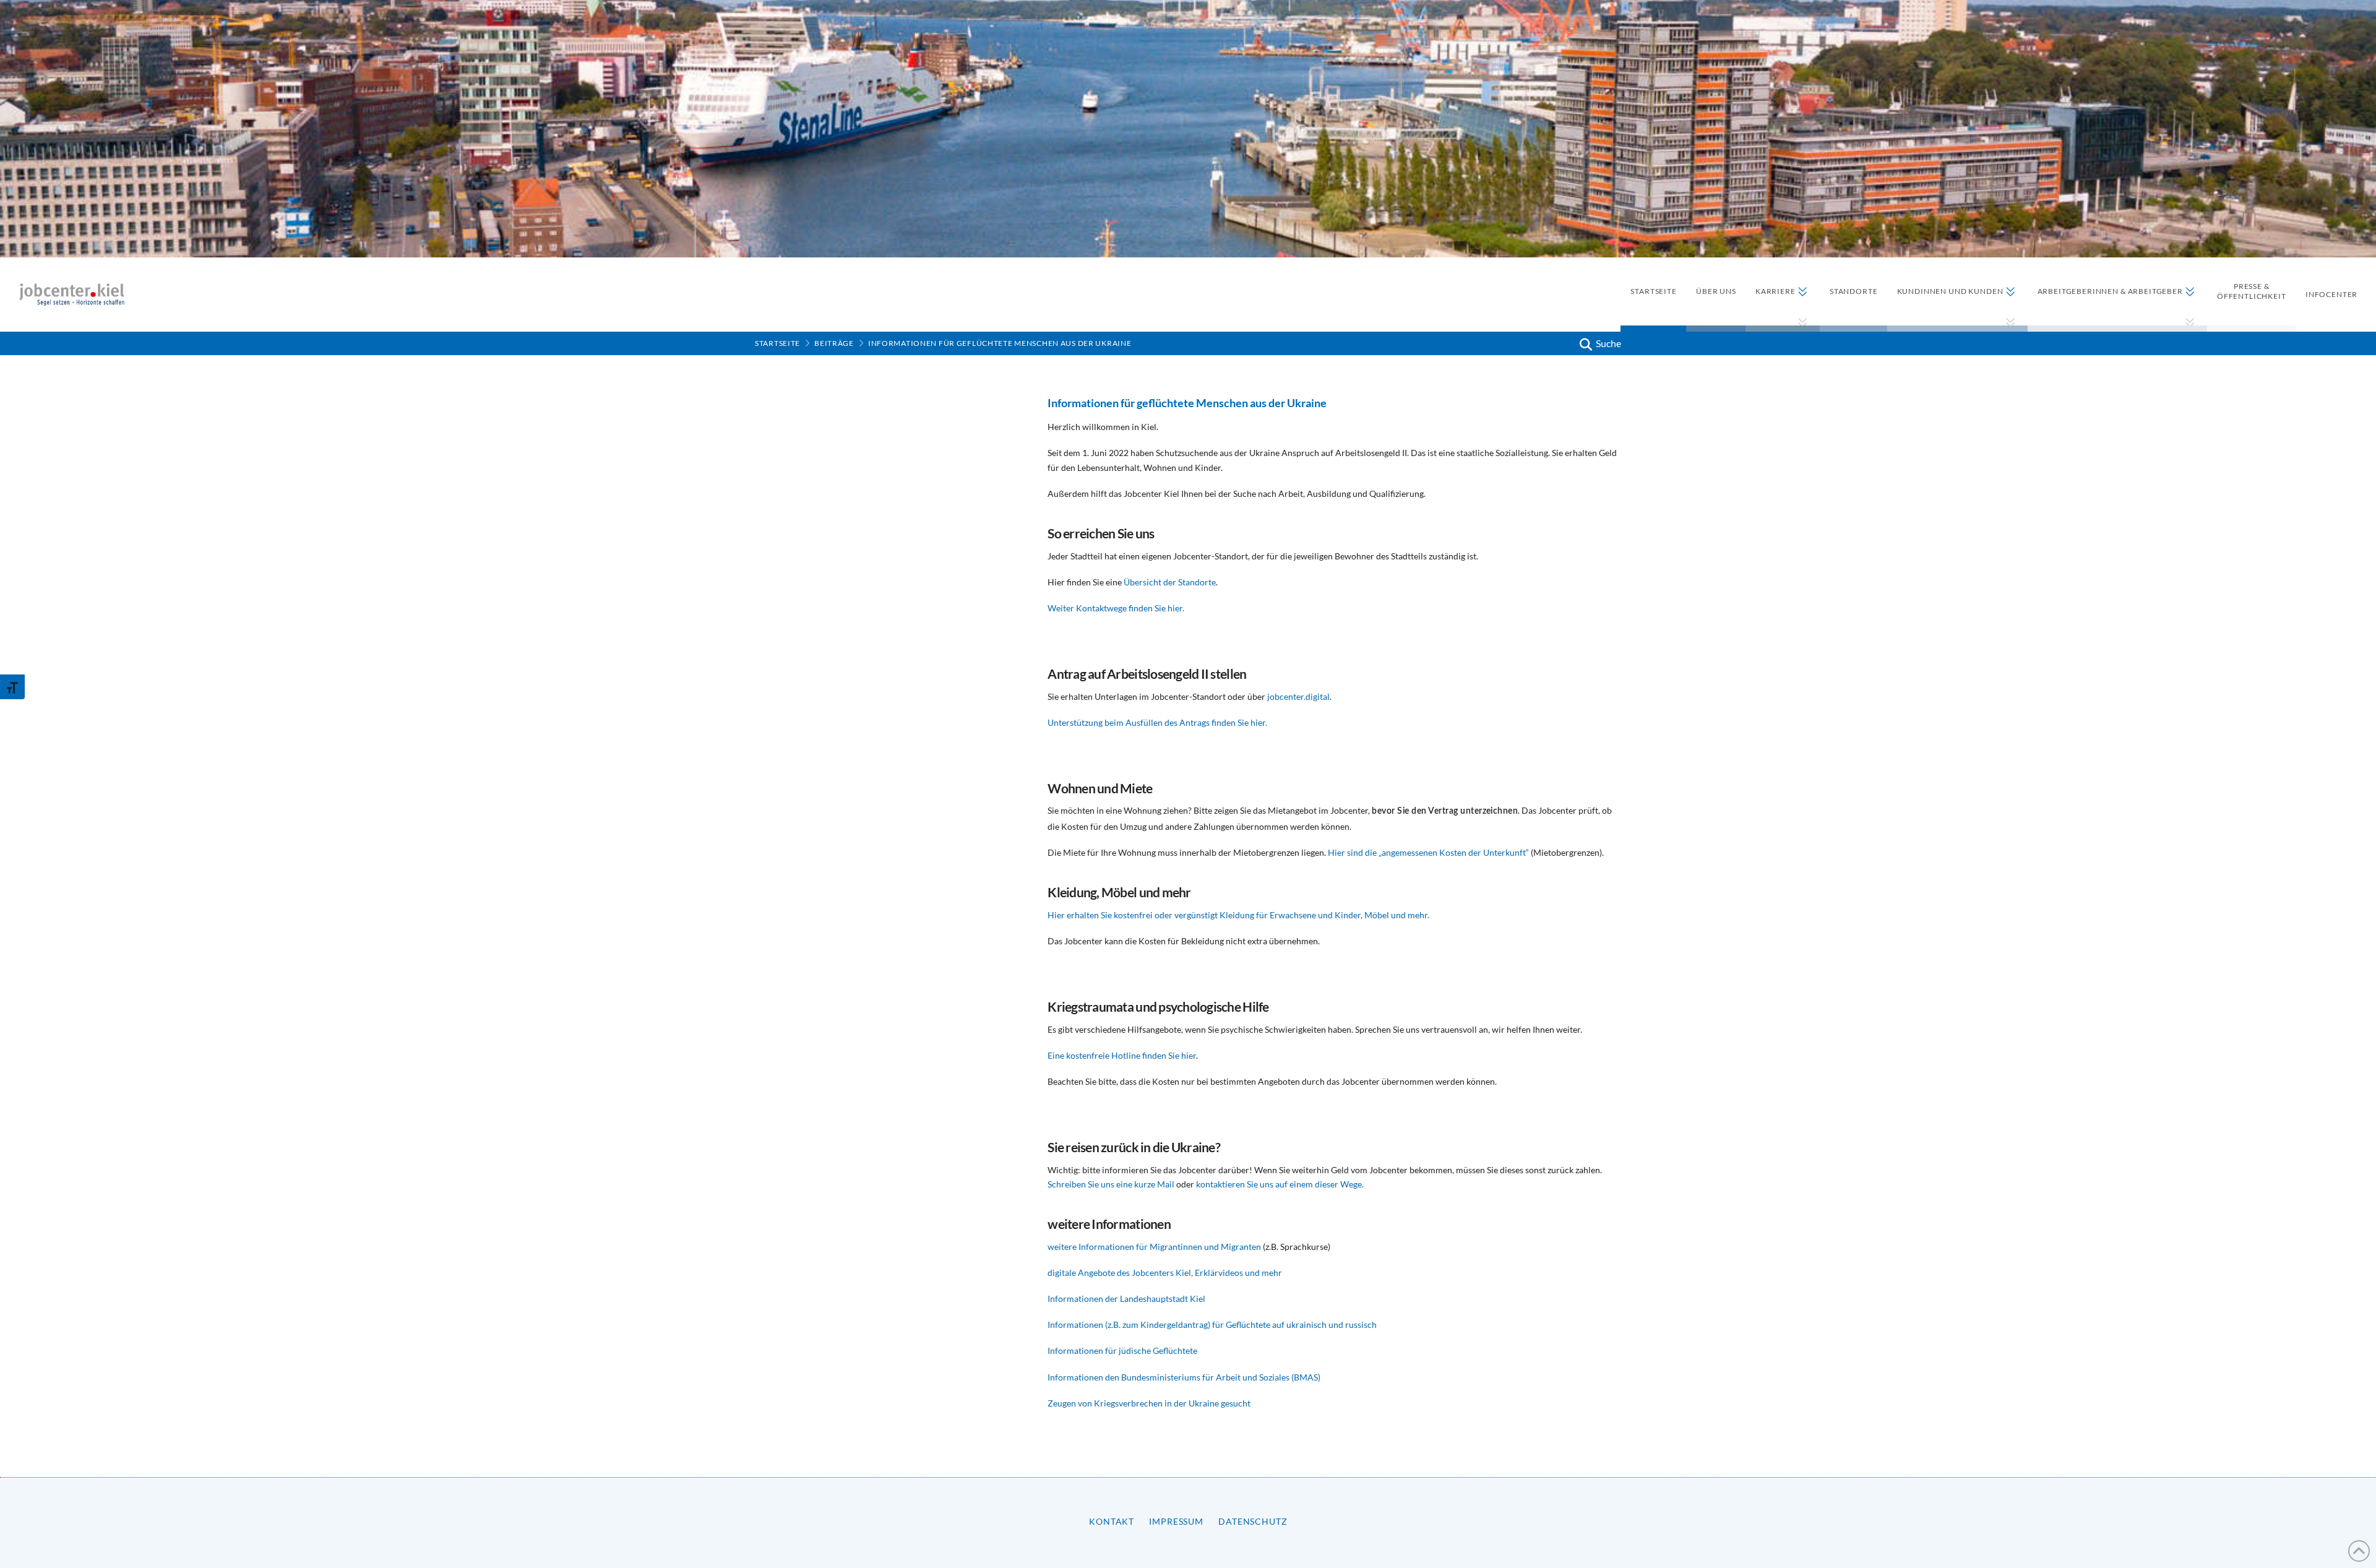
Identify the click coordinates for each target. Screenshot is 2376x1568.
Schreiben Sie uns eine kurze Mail (1111, 1184)
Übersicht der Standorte (1170, 582)
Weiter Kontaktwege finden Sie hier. (1116, 608)
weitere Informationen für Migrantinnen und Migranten (1154, 1247)
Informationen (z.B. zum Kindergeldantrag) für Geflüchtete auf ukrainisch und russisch (1212, 1325)
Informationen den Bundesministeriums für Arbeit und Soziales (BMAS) (1184, 1377)
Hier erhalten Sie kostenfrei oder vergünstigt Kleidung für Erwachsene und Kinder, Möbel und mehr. (1238, 915)
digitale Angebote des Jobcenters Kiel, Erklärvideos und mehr (1165, 1273)
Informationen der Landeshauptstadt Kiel (1126, 1299)
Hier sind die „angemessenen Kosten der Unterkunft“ (1428, 852)
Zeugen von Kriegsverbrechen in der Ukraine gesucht (1149, 1403)
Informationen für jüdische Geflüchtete (1123, 1350)
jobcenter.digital (1298, 696)
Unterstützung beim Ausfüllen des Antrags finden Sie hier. (1157, 722)
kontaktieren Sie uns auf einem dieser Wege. (1280, 1184)
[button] (1599, 343)
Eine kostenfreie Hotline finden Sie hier (1122, 1055)
